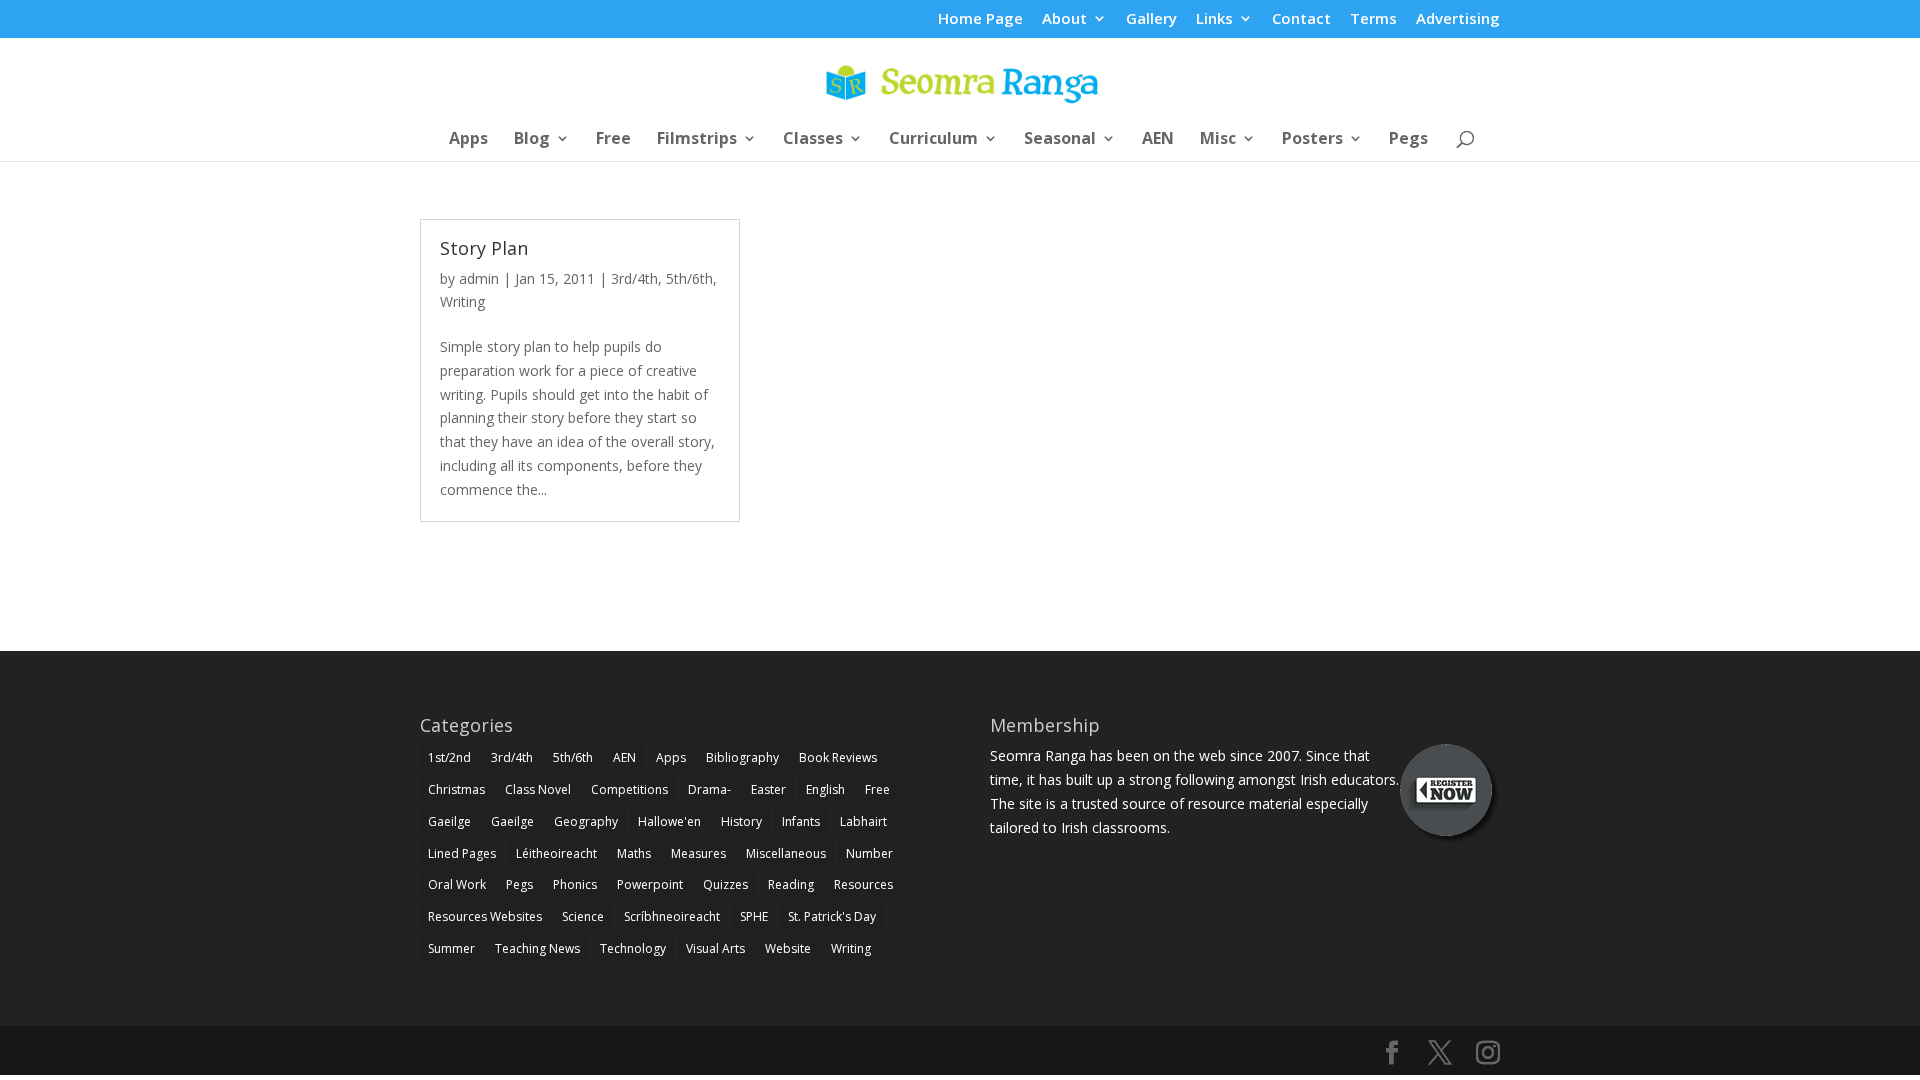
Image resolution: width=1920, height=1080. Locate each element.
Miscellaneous (786, 853)
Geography (586, 821)
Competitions (629, 789)
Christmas (456, 789)
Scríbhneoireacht (672, 916)
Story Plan (484, 248)
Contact (1301, 19)
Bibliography (742, 757)
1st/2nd (449, 757)
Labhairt (863, 821)
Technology (633, 948)
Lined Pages (462, 853)
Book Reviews (838, 757)
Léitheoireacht (556, 853)
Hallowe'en (669, 821)
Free (613, 140)
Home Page (980, 19)
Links (1214, 19)
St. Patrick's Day (832, 916)
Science (583, 916)
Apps (468, 140)
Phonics (575, 884)
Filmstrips (697, 140)
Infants (801, 821)
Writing (462, 301)
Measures (698, 853)
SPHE (754, 916)
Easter (768, 789)
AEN (1158, 140)
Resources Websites (485, 916)
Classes (813, 140)
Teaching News (537, 948)
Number (869, 853)
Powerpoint (650, 884)
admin (479, 278)
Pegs (1408, 140)
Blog (532, 140)
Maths (634, 853)
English (825, 789)
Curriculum (933, 140)
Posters (1312, 140)
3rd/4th (634, 278)
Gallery (1151, 19)
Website (788, 948)
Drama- (709, 789)
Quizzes (725, 884)
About (1064, 19)
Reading (791, 884)
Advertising (1458, 19)
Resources (863, 884)
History (741, 821)
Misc (1218, 140)
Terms (1373, 19)
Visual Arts (715, 948)
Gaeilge (449, 821)
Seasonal (1060, 140)
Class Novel (538, 789)
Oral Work (457, 884)
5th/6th (689, 278)
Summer (451, 948)
